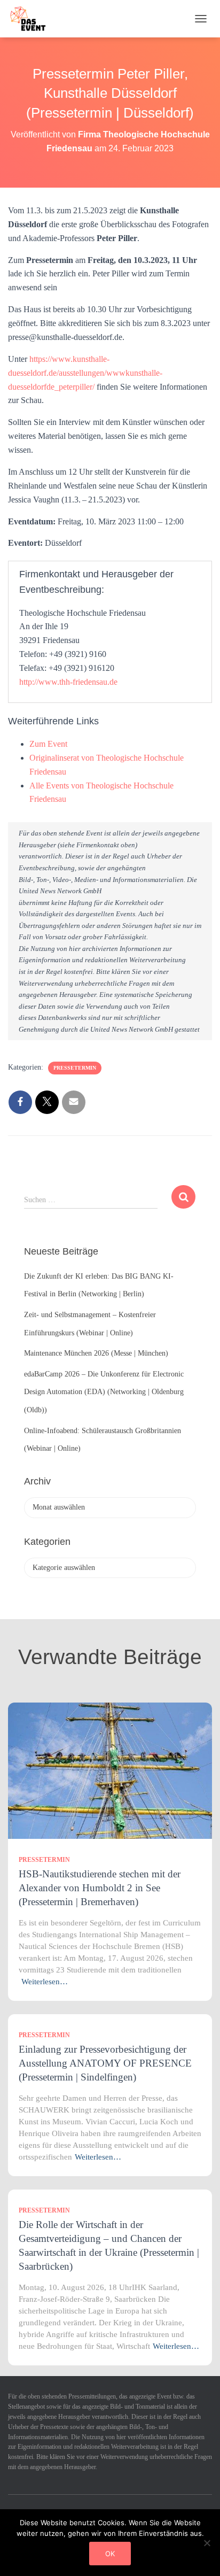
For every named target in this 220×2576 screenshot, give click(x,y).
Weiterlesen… (45, 1982)
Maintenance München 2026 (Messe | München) (96, 1353)
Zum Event (48, 744)
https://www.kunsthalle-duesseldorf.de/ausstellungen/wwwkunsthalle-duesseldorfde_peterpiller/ (85, 373)
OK (110, 2554)
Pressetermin (75, 1068)
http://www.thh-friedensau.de (68, 682)
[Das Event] (32, 19)
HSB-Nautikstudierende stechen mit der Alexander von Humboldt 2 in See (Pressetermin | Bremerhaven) (100, 1888)
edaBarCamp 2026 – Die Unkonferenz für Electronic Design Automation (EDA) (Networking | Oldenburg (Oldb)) (104, 1392)
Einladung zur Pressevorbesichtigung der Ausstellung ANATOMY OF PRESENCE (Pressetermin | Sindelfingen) (105, 2063)
